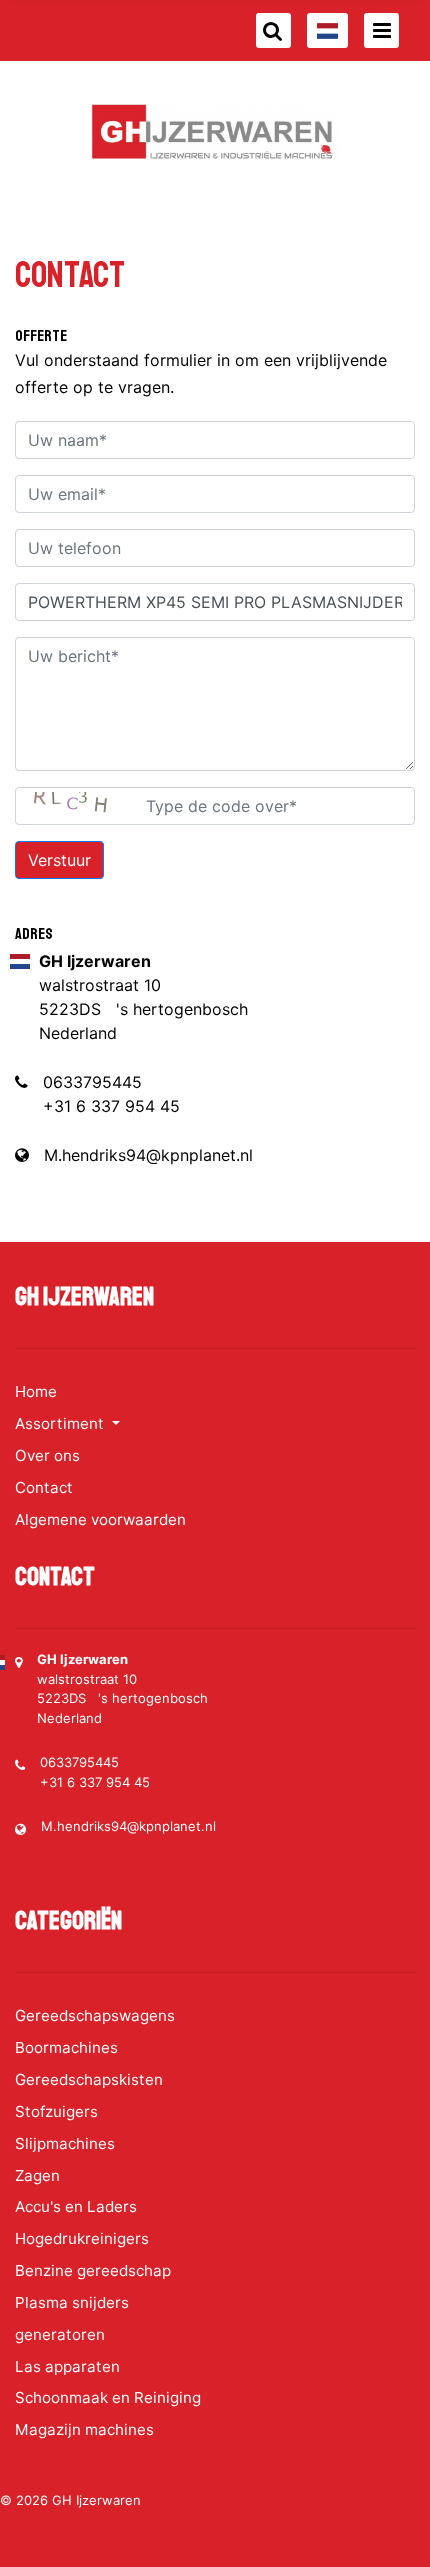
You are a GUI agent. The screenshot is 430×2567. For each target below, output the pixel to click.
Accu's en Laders (76, 2206)
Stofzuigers (56, 2111)
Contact (44, 1487)
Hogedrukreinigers (82, 2238)
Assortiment (61, 1423)
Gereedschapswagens (95, 2015)
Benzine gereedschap (93, 2270)
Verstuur (59, 860)
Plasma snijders (72, 2302)
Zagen (37, 2175)
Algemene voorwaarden (100, 1519)
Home (36, 1391)
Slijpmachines (65, 2143)
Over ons (47, 1455)
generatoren (60, 2334)
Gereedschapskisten (89, 2079)
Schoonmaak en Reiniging (108, 2397)
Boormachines (66, 2047)
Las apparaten (67, 2366)
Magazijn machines (84, 2429)
